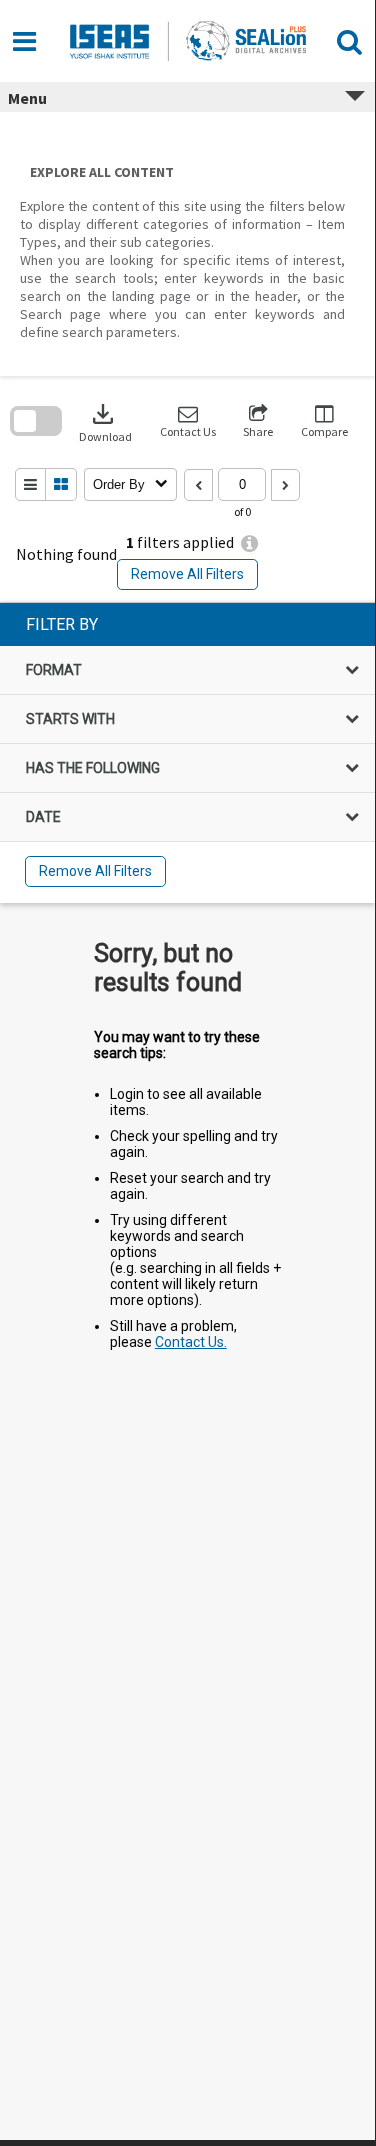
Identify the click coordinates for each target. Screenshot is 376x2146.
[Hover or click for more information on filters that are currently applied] (249, 543)
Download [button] (105, 421)
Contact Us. (191, 1342)
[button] (188, 421)
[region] (187, 753)
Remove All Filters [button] (187, 574)
